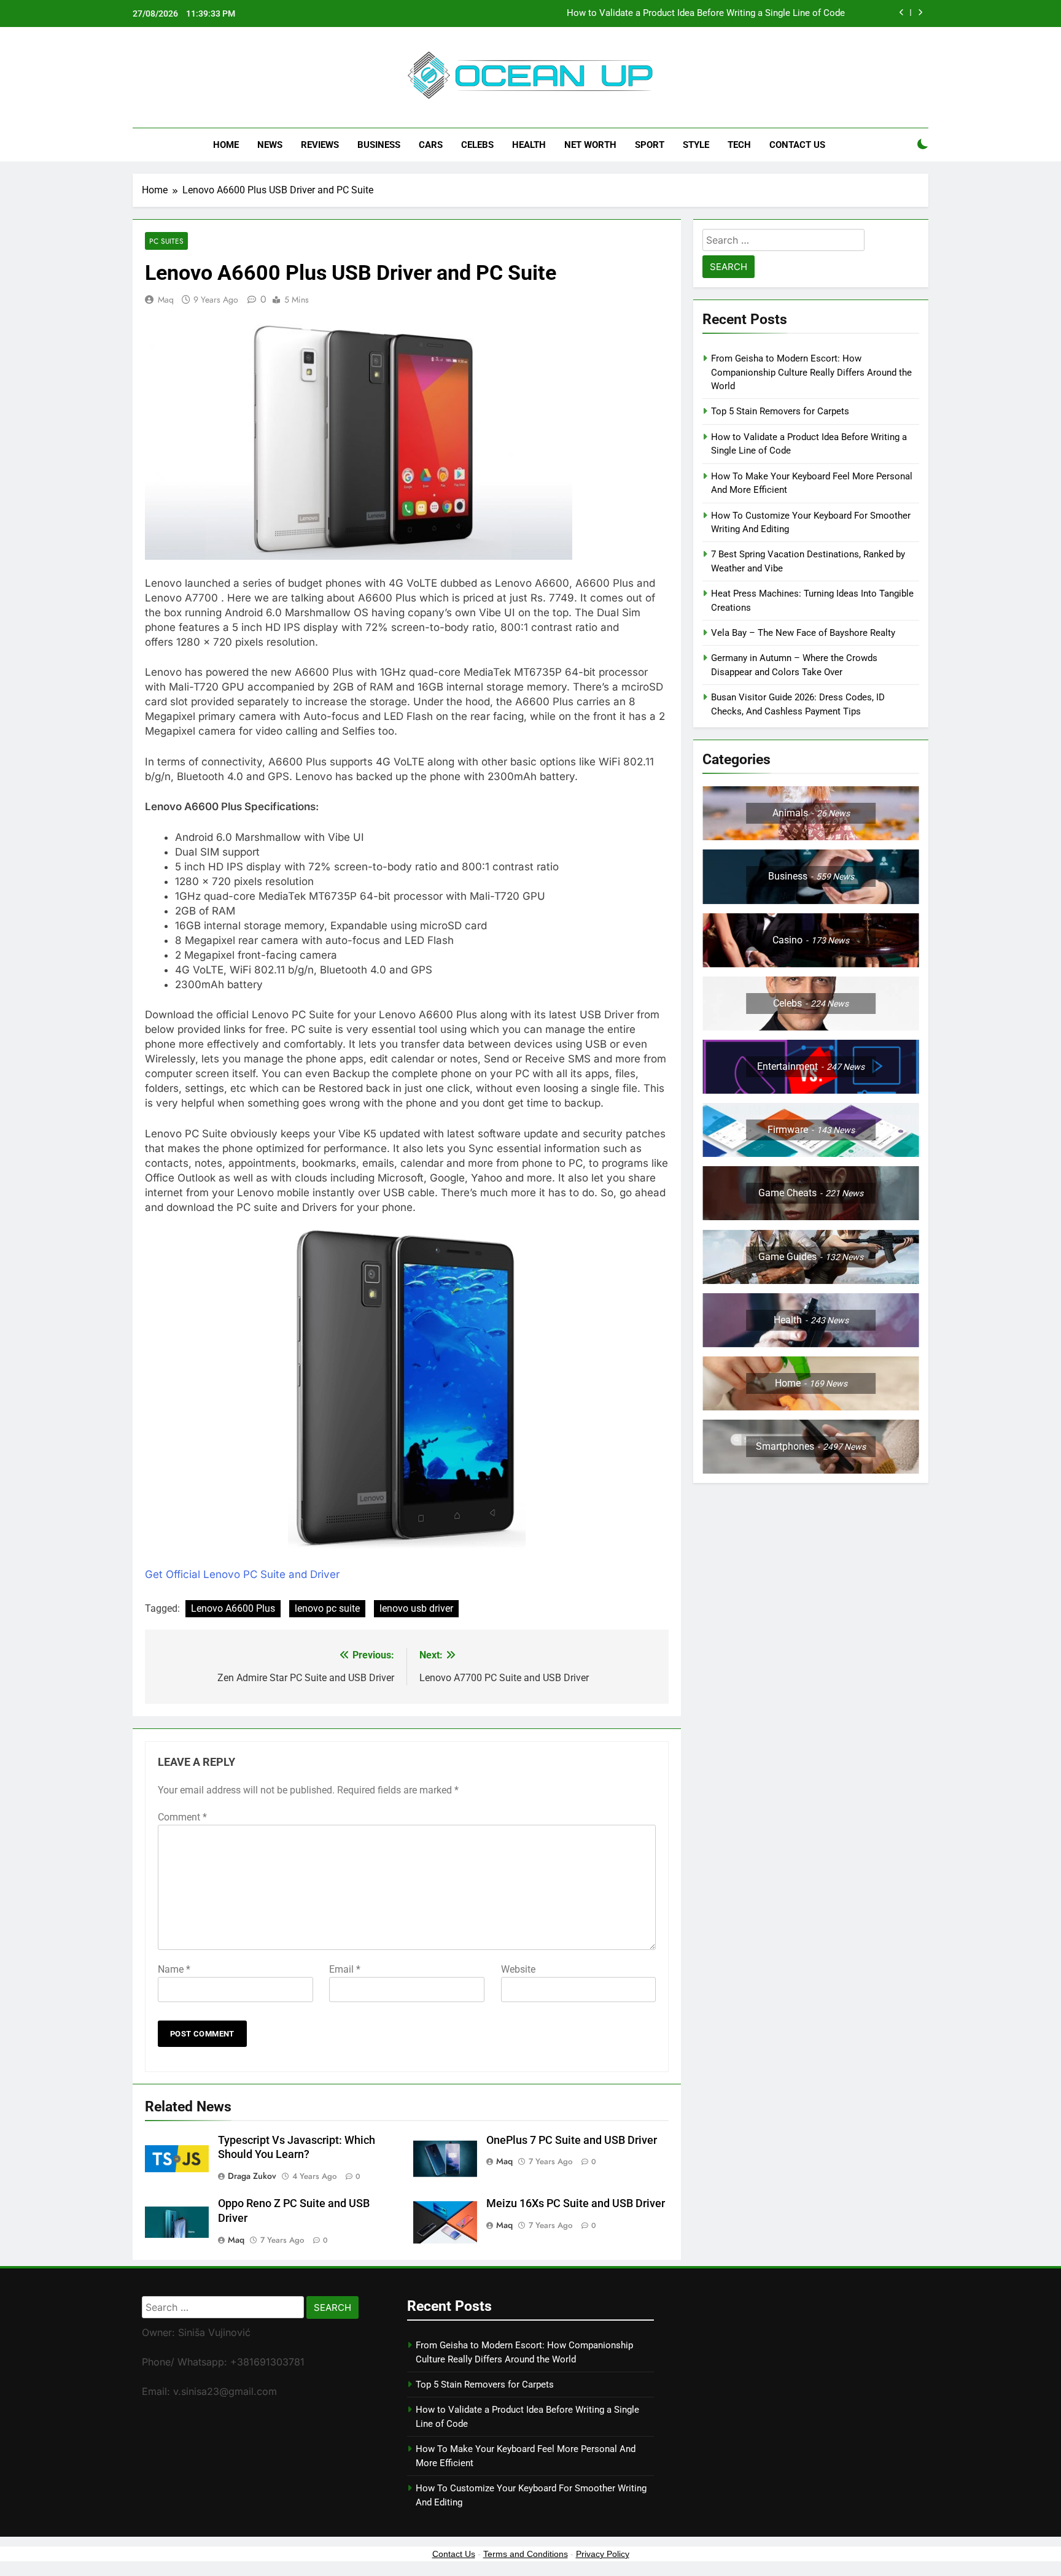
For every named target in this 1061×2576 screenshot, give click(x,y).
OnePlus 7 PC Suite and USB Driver (572, 2140)
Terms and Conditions (526, 2554)
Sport (650, 145)
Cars (431, 145)
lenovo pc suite (327, 1608)
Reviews (320, 145)
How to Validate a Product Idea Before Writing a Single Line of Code (706, 14)
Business (379, 145)
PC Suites (166, 241)
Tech (739, 145)
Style (696, 145)
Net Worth (590, 145)
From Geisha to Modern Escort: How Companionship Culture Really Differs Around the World (811, 372)
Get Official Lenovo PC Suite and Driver (242, 1574)
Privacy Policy (603, 2554)
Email (345, 1969)
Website (518, 1969)
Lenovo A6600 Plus (233, 1608)
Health (529, 145)
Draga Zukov (252, 2176)
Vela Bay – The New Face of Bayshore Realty (803, 633)
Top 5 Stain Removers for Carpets (780, 411)
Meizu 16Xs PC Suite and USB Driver (576, 2203)
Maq (166, 300)
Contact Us (797, 145)
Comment (182, 1817)
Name (174, 1969)
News (270, 145)
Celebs (477, 145)
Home (226, 145)
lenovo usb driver (416, 1608)
